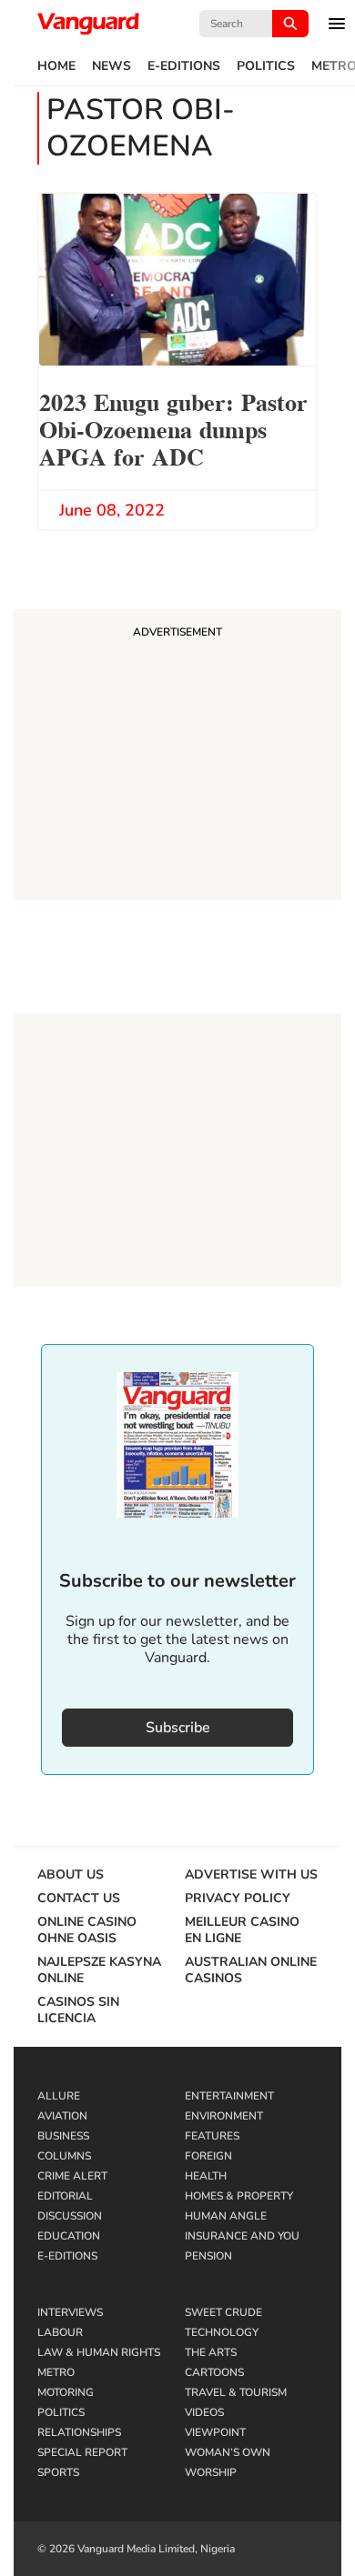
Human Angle (226, 2216)
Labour (60, 2332)
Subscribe (178, 1728)
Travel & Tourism (236, 2392)
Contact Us (79, 1899)
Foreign (208, 2156)
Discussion (70, 2216)
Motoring (66, 2392)
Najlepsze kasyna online (99, 1970)
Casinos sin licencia (78, 2010)
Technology (222, 2332)
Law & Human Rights (99, 2352)
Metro (56, 2372)
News (112, 66)
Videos (204, 2412)
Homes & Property (239, 2196)
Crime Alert (72, 2176)
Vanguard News (88, 24)
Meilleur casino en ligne (242, 1930)
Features (212, 2136)
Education (69, 2236)
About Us (71, 1875)
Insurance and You (242, 2236)
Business (63, 2136)
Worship (211, 2472)
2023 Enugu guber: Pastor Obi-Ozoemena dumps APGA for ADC (173, 428)
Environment (224, 2116)
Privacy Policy (238, 1899)
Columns (64, 2156)
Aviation (62, 2116)
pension (208, 2256)
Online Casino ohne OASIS (87, 1930)
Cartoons (214, 2372)
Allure (59, 2096)
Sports (58, 2472)
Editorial (65, 2196)
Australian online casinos (251, 1970)
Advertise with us (251, 1875)
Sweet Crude (223, 2312)
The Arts (211, 2352)
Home (56, 66)
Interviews (70, 2312)
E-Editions (184, 66)
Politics (266, 66)
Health (206, 2176)
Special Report (82, 2452)
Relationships (79, 2432)
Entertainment (229, 2096)
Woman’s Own (228, 2452)
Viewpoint (215, 2432)
